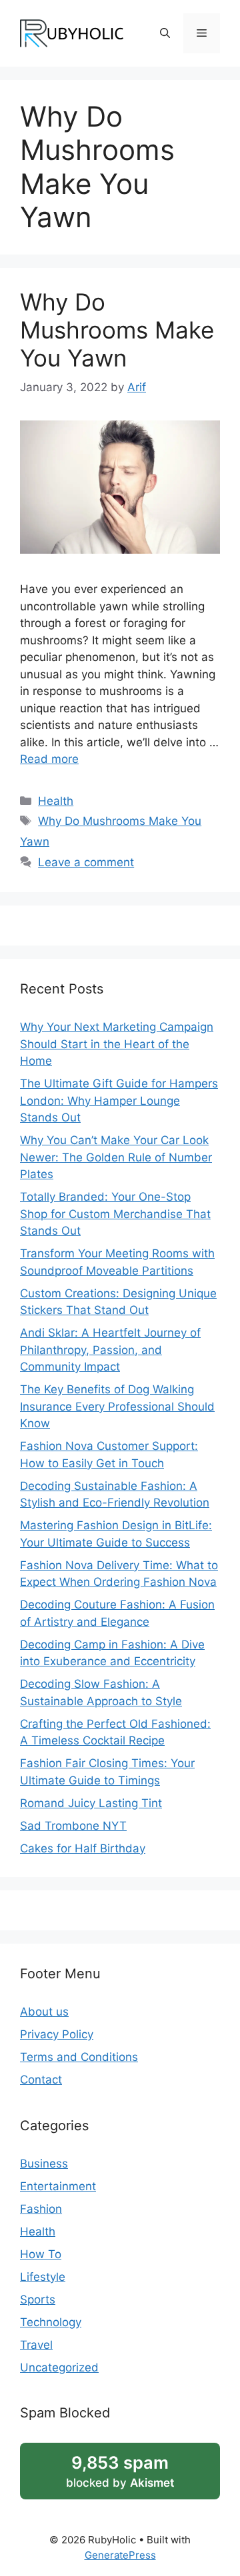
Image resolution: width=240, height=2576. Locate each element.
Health (56, 801)
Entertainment (58, 2186)
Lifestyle (43, 2277)
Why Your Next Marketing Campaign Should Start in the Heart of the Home (117, 1044)
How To (41, 2254)
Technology (51, 2322)
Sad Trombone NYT (73, 1826)
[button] (165, 33)
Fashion (41, 2209)
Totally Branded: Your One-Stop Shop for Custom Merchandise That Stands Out (115, 1214)
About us (44, 2012)
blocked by (120, 2471)
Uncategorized (59, 2367)
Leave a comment (86, 862)
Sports (38, 2299)
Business (44, 2164)
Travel (36, 2345)
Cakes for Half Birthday (83, 1848)
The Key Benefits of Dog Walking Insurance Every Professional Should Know (117, 1406)
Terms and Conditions (79, 2057)
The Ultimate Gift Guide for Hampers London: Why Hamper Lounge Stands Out (119, 1100)
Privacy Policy (57, 2034)
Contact (41, 2080)
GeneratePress (120, 2555)
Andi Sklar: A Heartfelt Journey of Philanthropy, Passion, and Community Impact (110, 1350)
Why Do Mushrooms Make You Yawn (117, 330)
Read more (49, 759)
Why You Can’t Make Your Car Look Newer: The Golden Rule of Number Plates (116, 1157)
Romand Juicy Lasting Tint (91, 1803)
